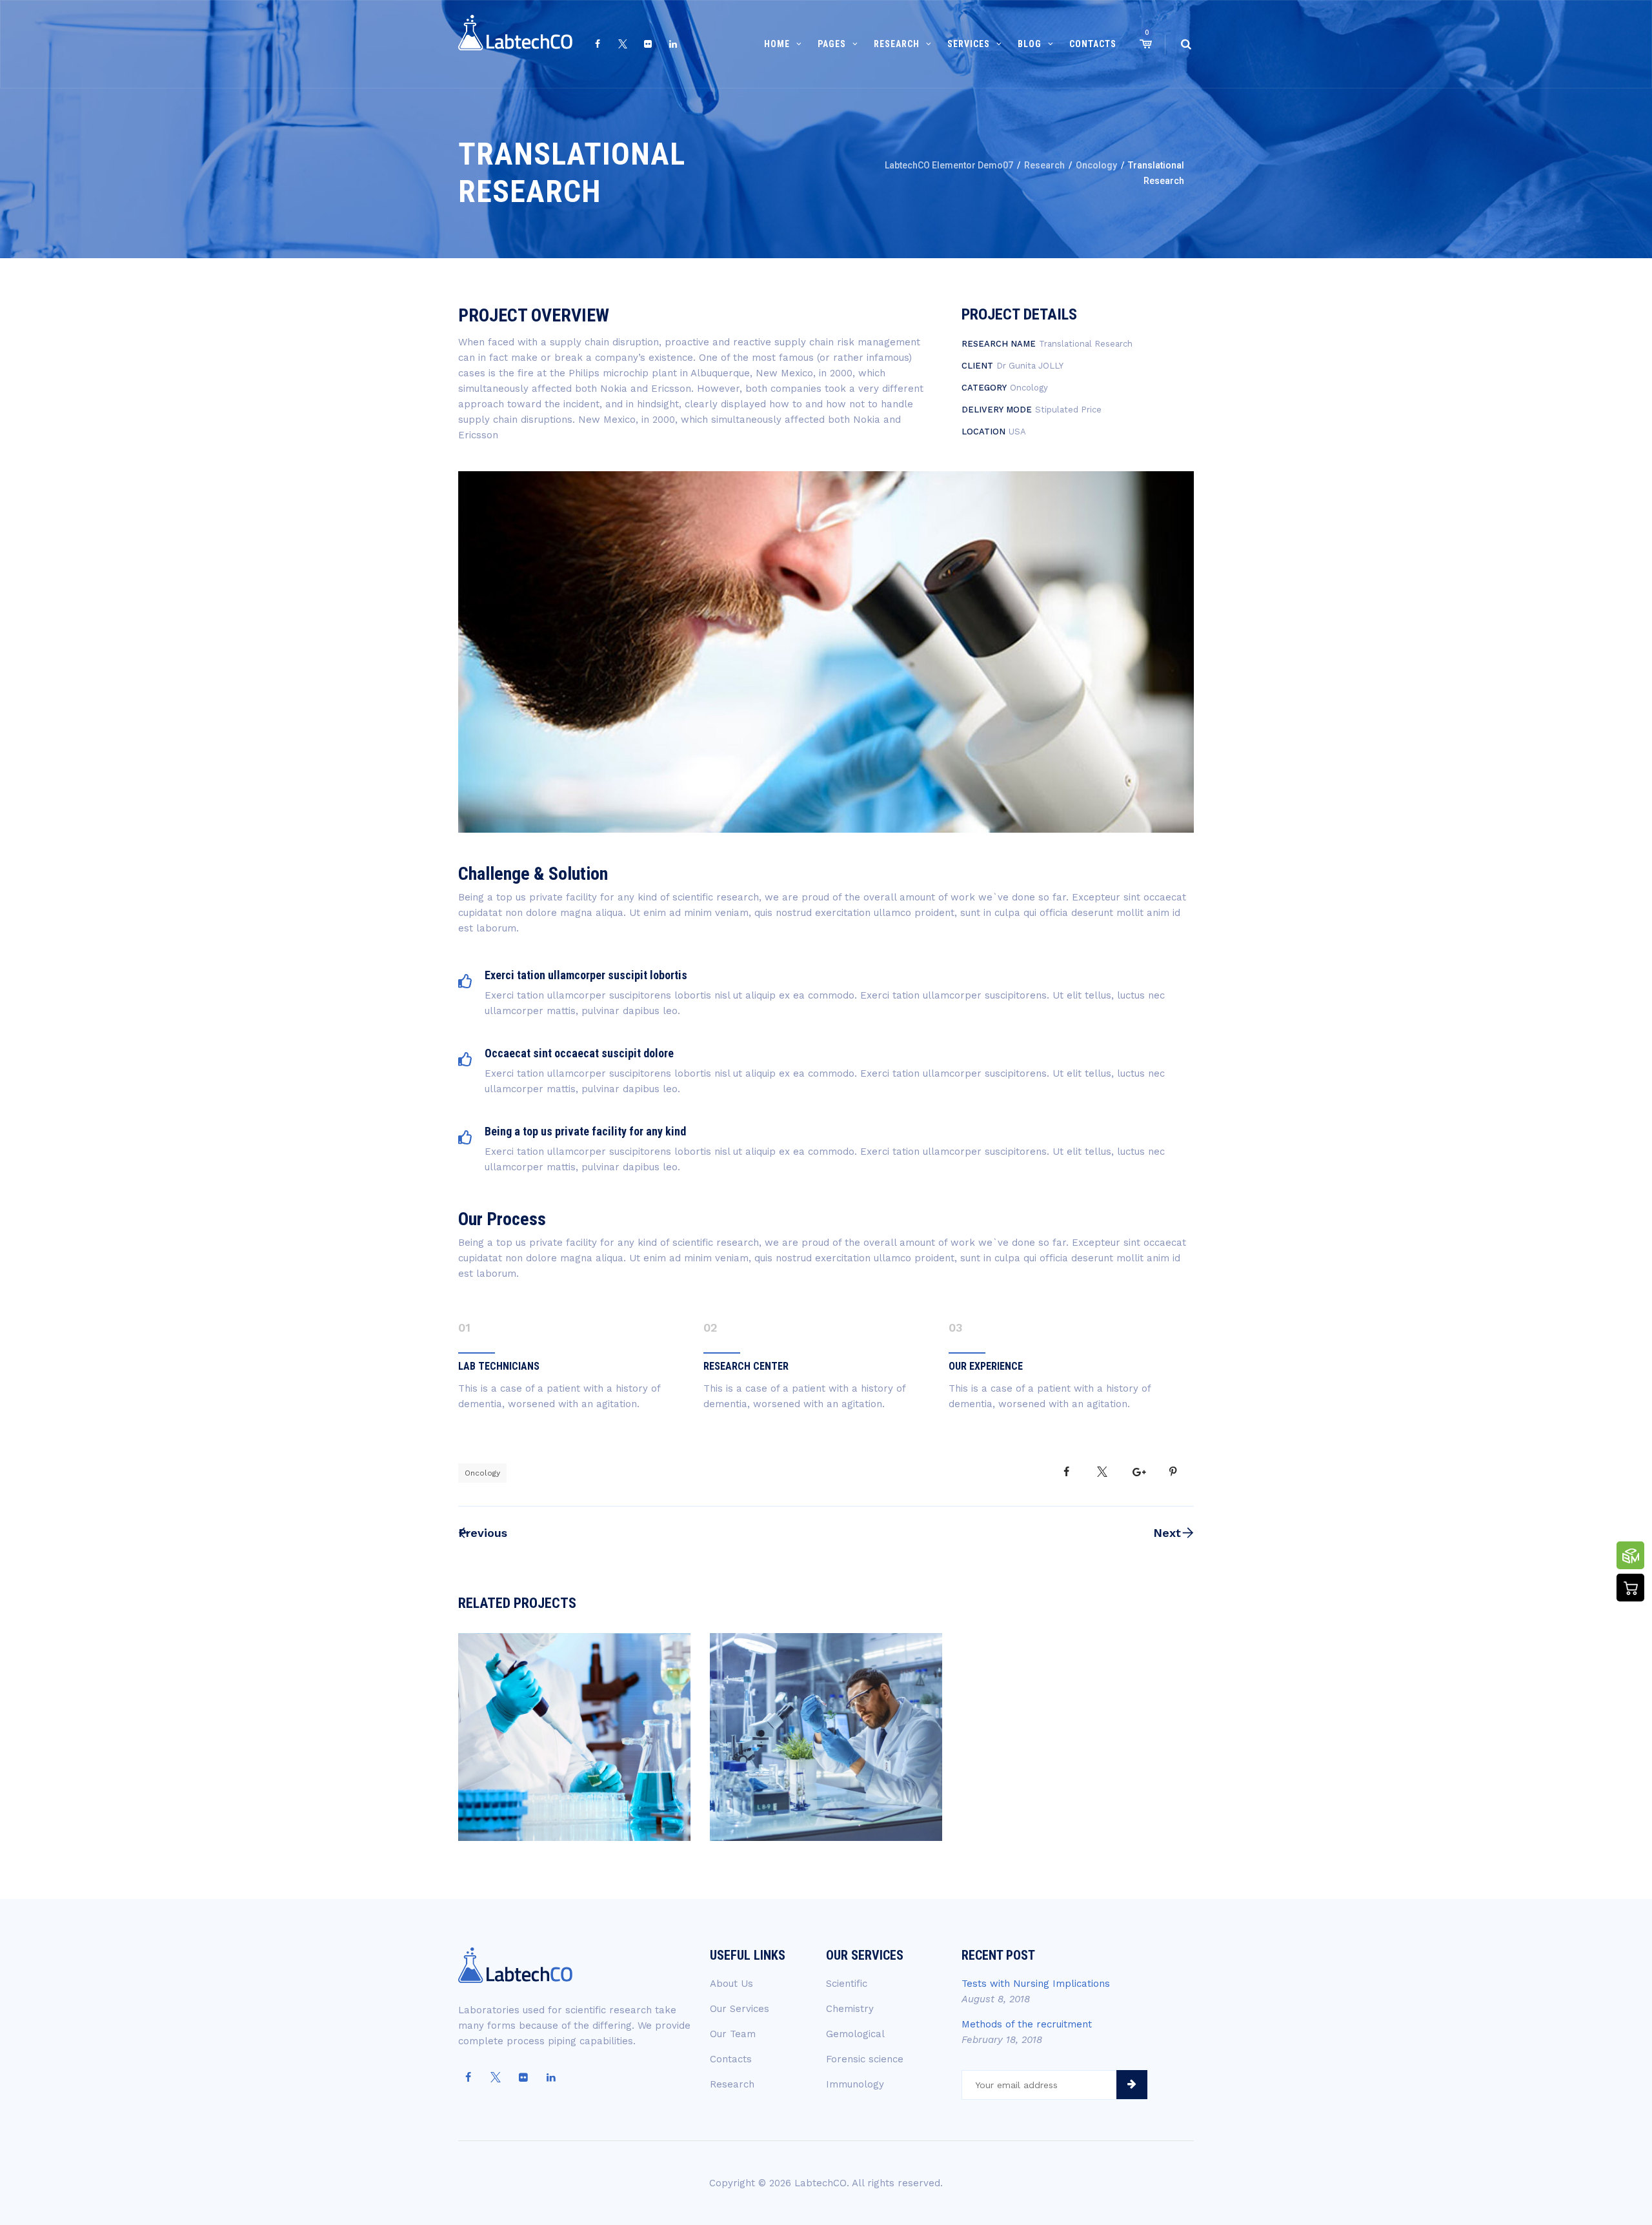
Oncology (482, 1473)
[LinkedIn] (673, 45)
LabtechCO (821, 2183)
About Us (731, 1984)
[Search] (1186, 44)
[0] (1145, 44)
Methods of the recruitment (1027, 2024)
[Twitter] (623, 45)
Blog (1030, 44)
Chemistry (850, 2009)
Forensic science (865, 2059)
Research (897, 44)
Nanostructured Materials (574, 1756)
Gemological (855, 2034)
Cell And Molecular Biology (826, 1756)
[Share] (1066, 1472)
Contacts (1093, 44)
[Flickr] (648, 45)
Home (777, 44)
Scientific (847, 1984)
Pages (832, 44)
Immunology (855, 2084)
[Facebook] (598, 45)
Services (969, 44)
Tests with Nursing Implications (1036, 1984)
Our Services (740, 2009)
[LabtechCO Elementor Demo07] (515, 44)
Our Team (733, 2034)
